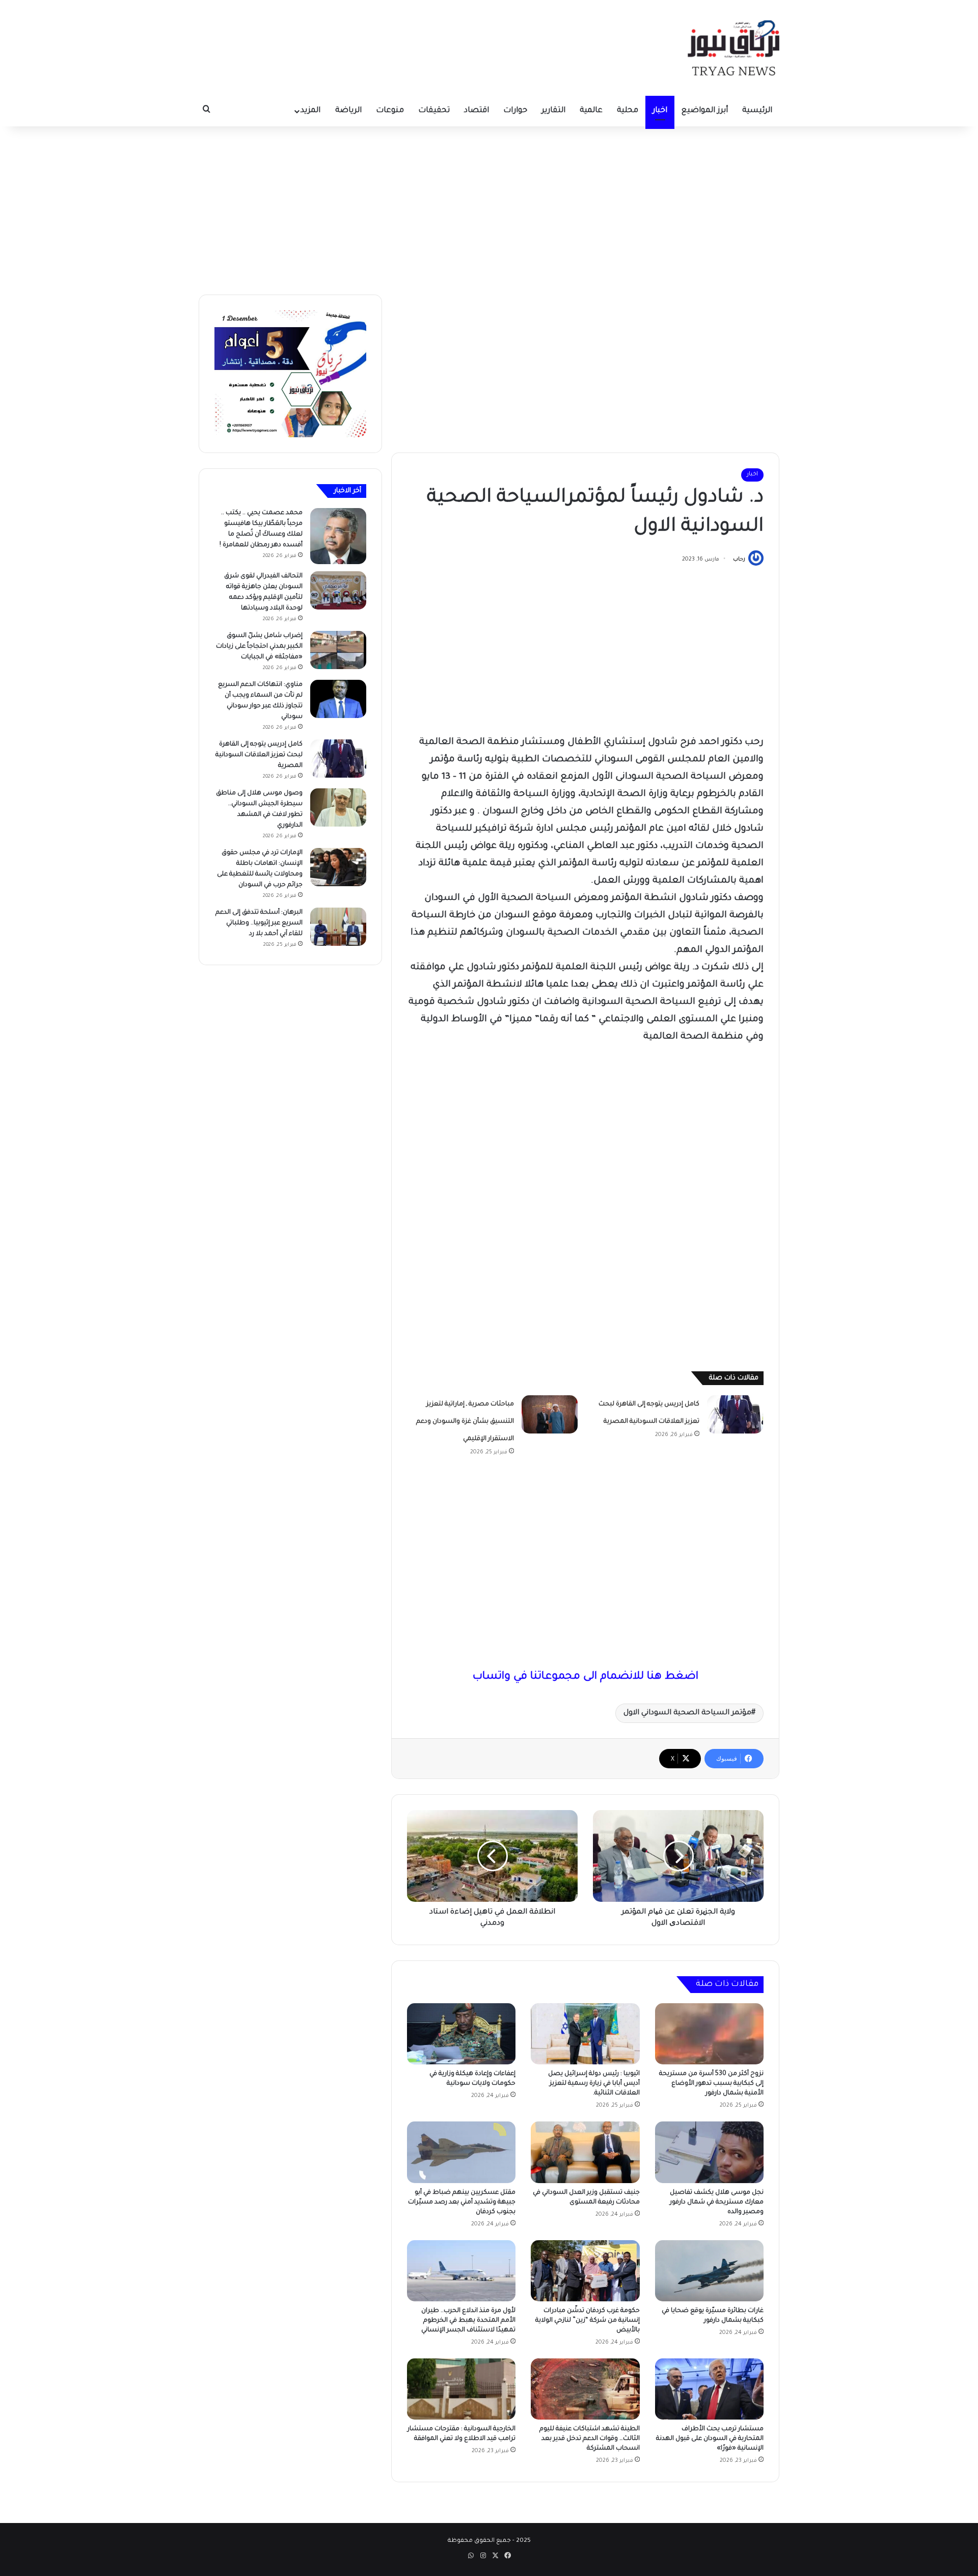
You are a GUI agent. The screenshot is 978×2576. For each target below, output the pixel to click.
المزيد (310, 111)
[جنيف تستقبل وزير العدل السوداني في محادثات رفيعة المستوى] (585, 2152)
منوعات (390, 111)
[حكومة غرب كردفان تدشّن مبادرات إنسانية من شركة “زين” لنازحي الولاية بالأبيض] (585, 2271)
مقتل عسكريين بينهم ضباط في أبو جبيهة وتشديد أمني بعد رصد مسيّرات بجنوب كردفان (462, 2202)
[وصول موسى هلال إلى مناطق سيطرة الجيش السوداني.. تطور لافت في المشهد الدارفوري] (338, 807)
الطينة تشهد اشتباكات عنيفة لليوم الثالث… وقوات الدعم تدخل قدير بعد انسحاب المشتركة (590, 2439)
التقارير (553, 111)
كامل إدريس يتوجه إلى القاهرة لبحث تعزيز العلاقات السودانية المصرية (259, 755)
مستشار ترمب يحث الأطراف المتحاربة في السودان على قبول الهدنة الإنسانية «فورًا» (710, 2439)
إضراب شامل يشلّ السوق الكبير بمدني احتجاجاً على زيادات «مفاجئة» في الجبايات (259, 647)
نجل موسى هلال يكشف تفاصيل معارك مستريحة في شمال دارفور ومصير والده (717, 2202)
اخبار (660, 111)
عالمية (591, 111)
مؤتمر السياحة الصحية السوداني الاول (687, 1713)
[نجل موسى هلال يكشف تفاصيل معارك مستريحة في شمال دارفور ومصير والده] (709, 2152)
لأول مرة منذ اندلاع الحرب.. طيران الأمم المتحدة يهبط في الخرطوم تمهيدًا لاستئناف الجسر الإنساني (468, 2321)
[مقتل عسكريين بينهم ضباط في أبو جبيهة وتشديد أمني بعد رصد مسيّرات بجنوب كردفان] (461, 2152)
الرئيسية (757, 111)
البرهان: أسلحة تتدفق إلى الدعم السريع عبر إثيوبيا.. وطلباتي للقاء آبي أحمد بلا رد (259, 923)
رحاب (739, 560)
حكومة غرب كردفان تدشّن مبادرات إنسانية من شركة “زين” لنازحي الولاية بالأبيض (588, 2321)
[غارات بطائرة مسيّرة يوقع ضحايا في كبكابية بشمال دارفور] (709, 2271)
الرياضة (348, 111)
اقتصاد (477, 111)
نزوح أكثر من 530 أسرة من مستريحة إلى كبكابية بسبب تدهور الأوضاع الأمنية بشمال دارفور (711, 2084)
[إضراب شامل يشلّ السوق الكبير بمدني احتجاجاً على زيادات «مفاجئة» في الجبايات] (338, 650)
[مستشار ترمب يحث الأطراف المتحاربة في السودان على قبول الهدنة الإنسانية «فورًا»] (709, 2389)
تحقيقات (434, 111)
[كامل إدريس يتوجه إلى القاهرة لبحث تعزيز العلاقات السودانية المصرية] (735, 1414)
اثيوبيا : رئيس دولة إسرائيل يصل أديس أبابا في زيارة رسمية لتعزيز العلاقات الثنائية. (594, 2084)
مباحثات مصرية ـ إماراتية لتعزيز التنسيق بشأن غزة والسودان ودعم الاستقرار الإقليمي (465, 1422)
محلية (628, 111)
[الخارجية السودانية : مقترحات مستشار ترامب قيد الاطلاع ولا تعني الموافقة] (461, 2389)
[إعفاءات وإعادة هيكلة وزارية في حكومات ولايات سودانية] (461, 2034)
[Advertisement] (489, 208)
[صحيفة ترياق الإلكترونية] (733, 48)
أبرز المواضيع (705, 111)
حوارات (515, 111)
